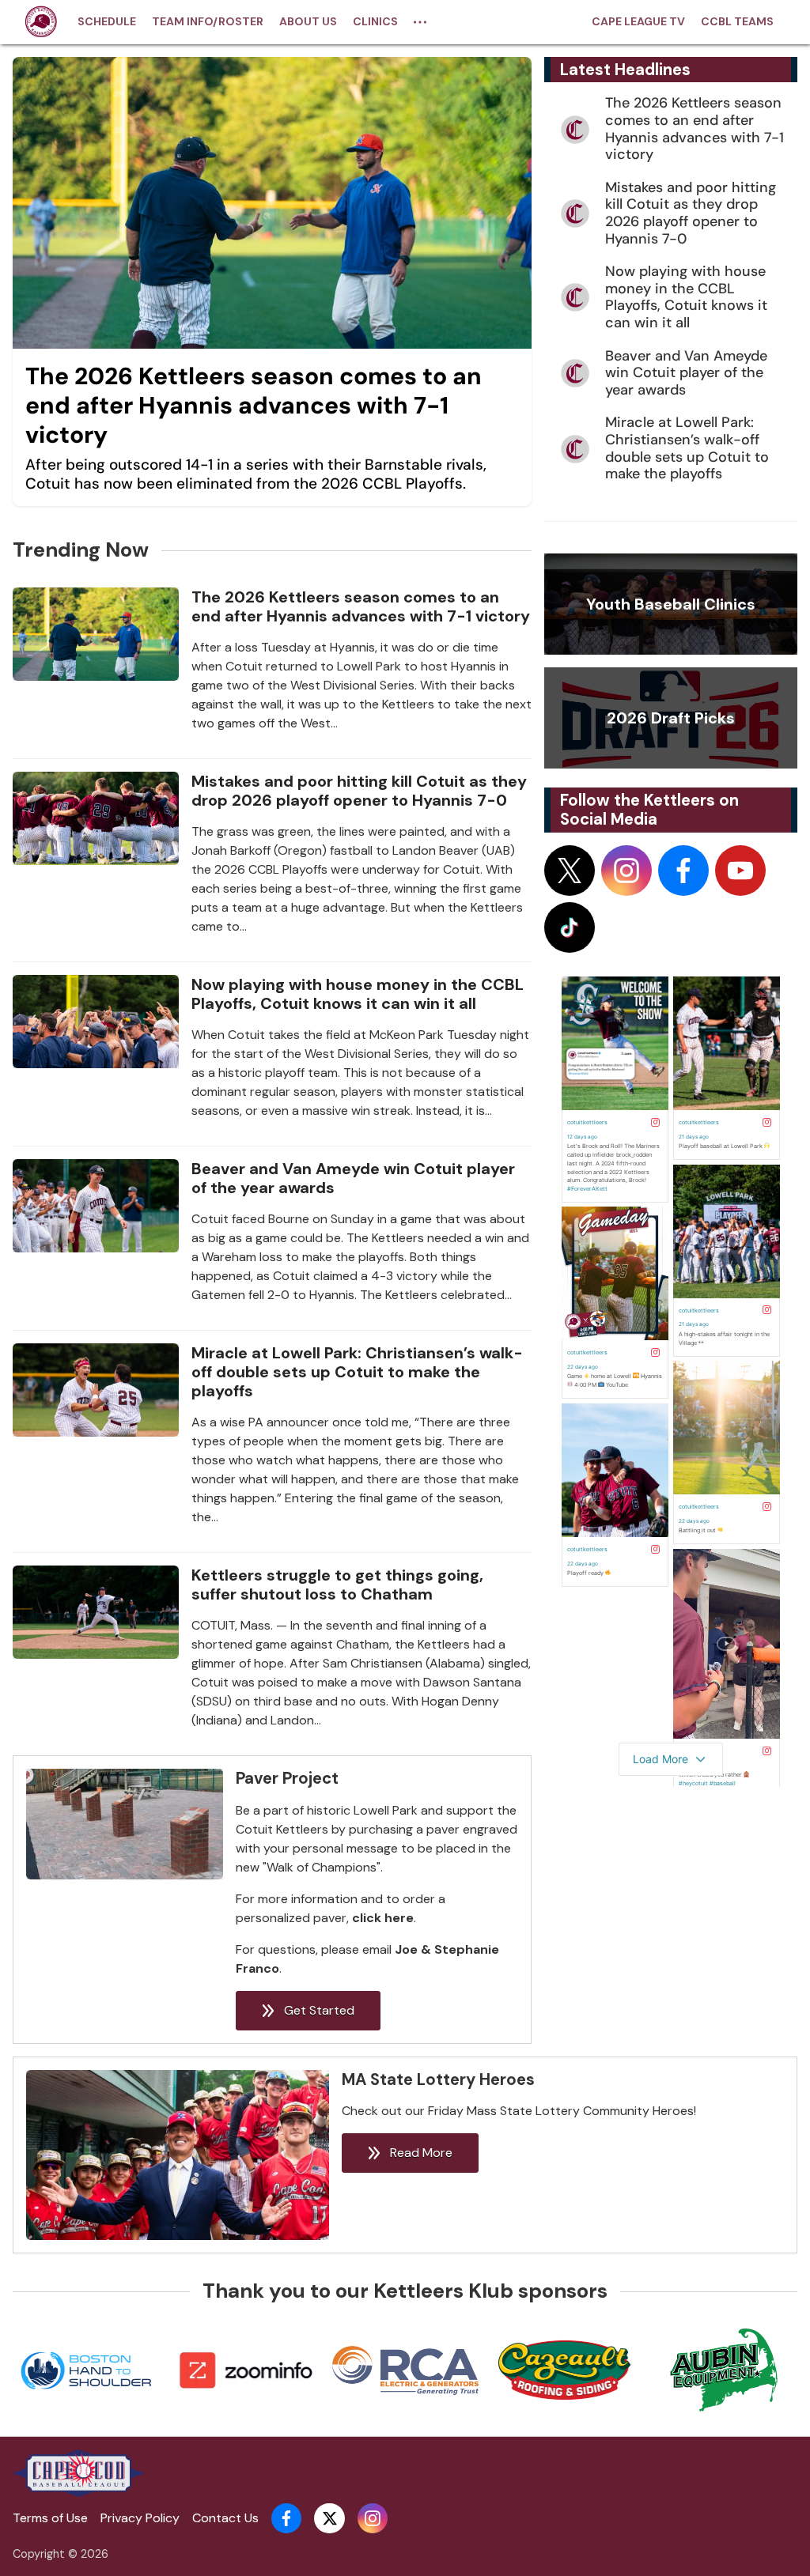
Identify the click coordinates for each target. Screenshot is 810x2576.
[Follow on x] (570, 871)
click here (383, 1918)
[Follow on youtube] (740, 871)
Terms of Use (50, 2518)
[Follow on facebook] (683, 871)
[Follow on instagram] (626, 871)
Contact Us (225, 2518)
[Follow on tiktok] (570, 927)
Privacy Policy (140, 2518)
